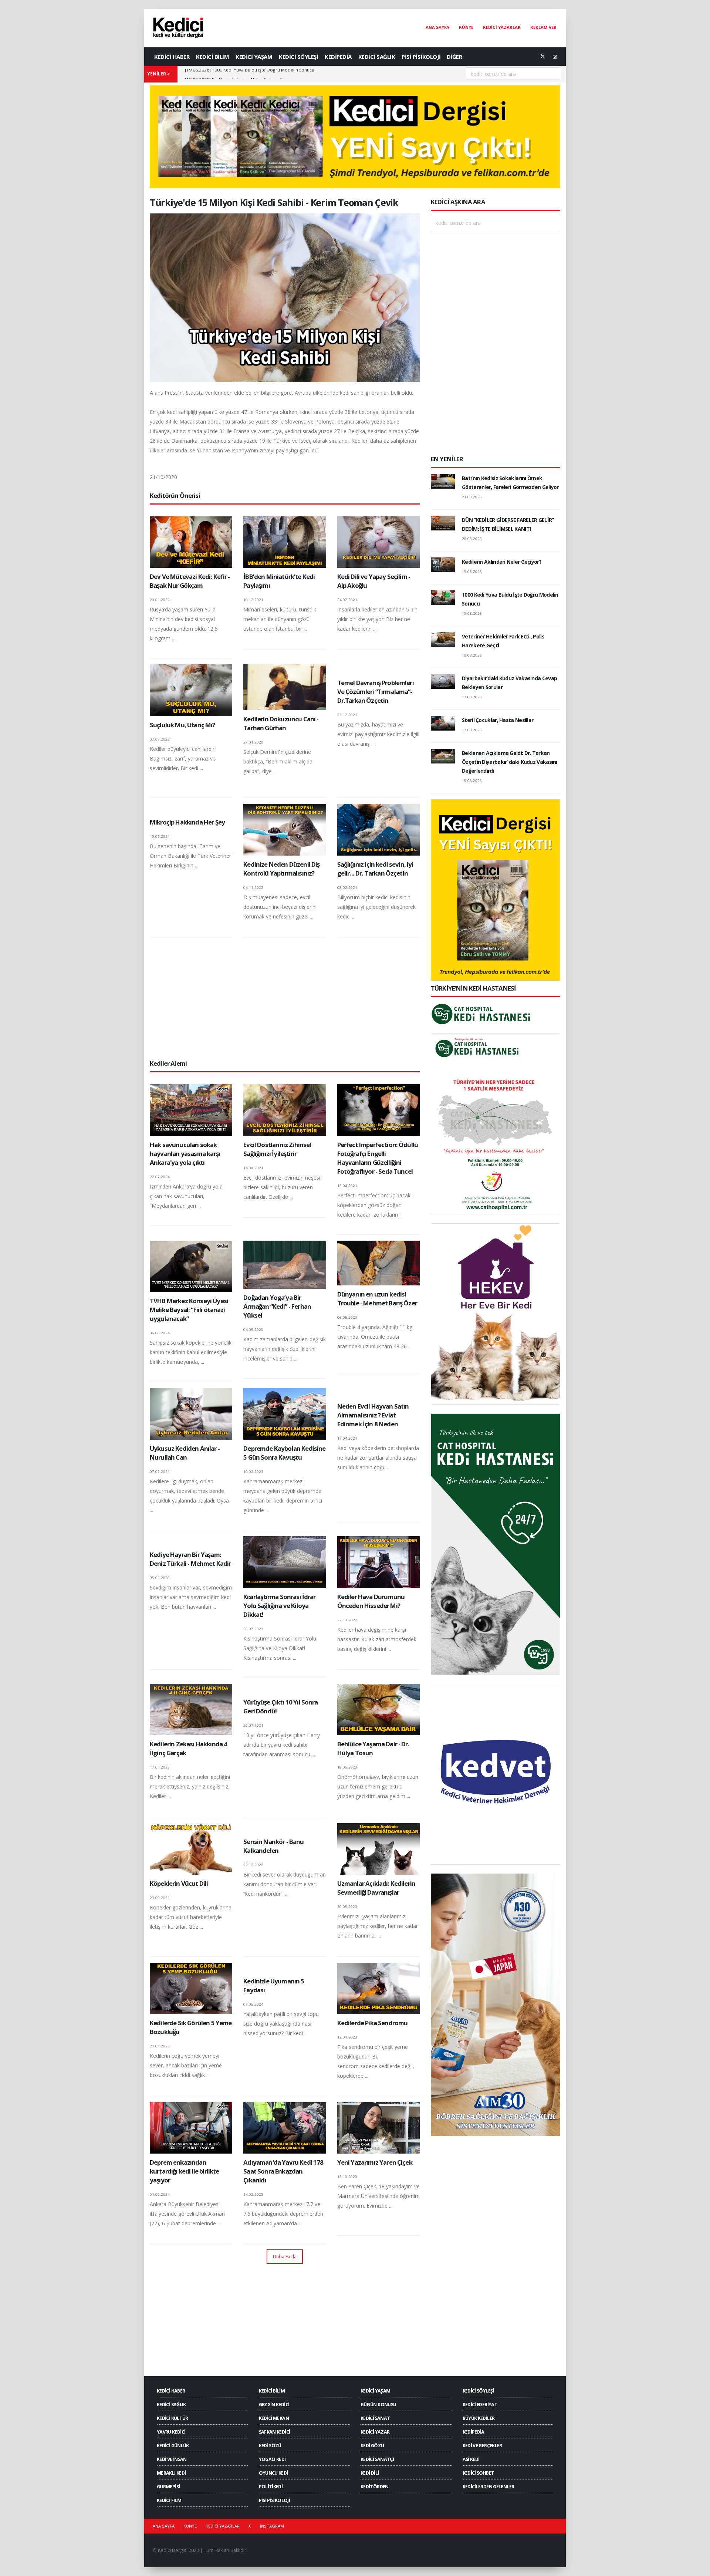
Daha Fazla (285, 2256)
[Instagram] (555, 57)
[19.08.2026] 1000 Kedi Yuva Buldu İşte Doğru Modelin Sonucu (250, 74)
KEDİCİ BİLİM (212, 57)
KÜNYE (466, 27)
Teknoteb (414, 2550)
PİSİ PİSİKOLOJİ (421, 57)
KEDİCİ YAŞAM (254, 57)
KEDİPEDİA (338, 57)
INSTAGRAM (272, 2526)
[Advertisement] (285, 998)
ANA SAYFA (437, 27)
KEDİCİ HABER (172, 57)
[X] (542, 57)
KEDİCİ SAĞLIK (377, 57)
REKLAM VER (543, 27)
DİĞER (454, 57)
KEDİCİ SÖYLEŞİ (298, 57)
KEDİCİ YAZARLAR (502, 27)
